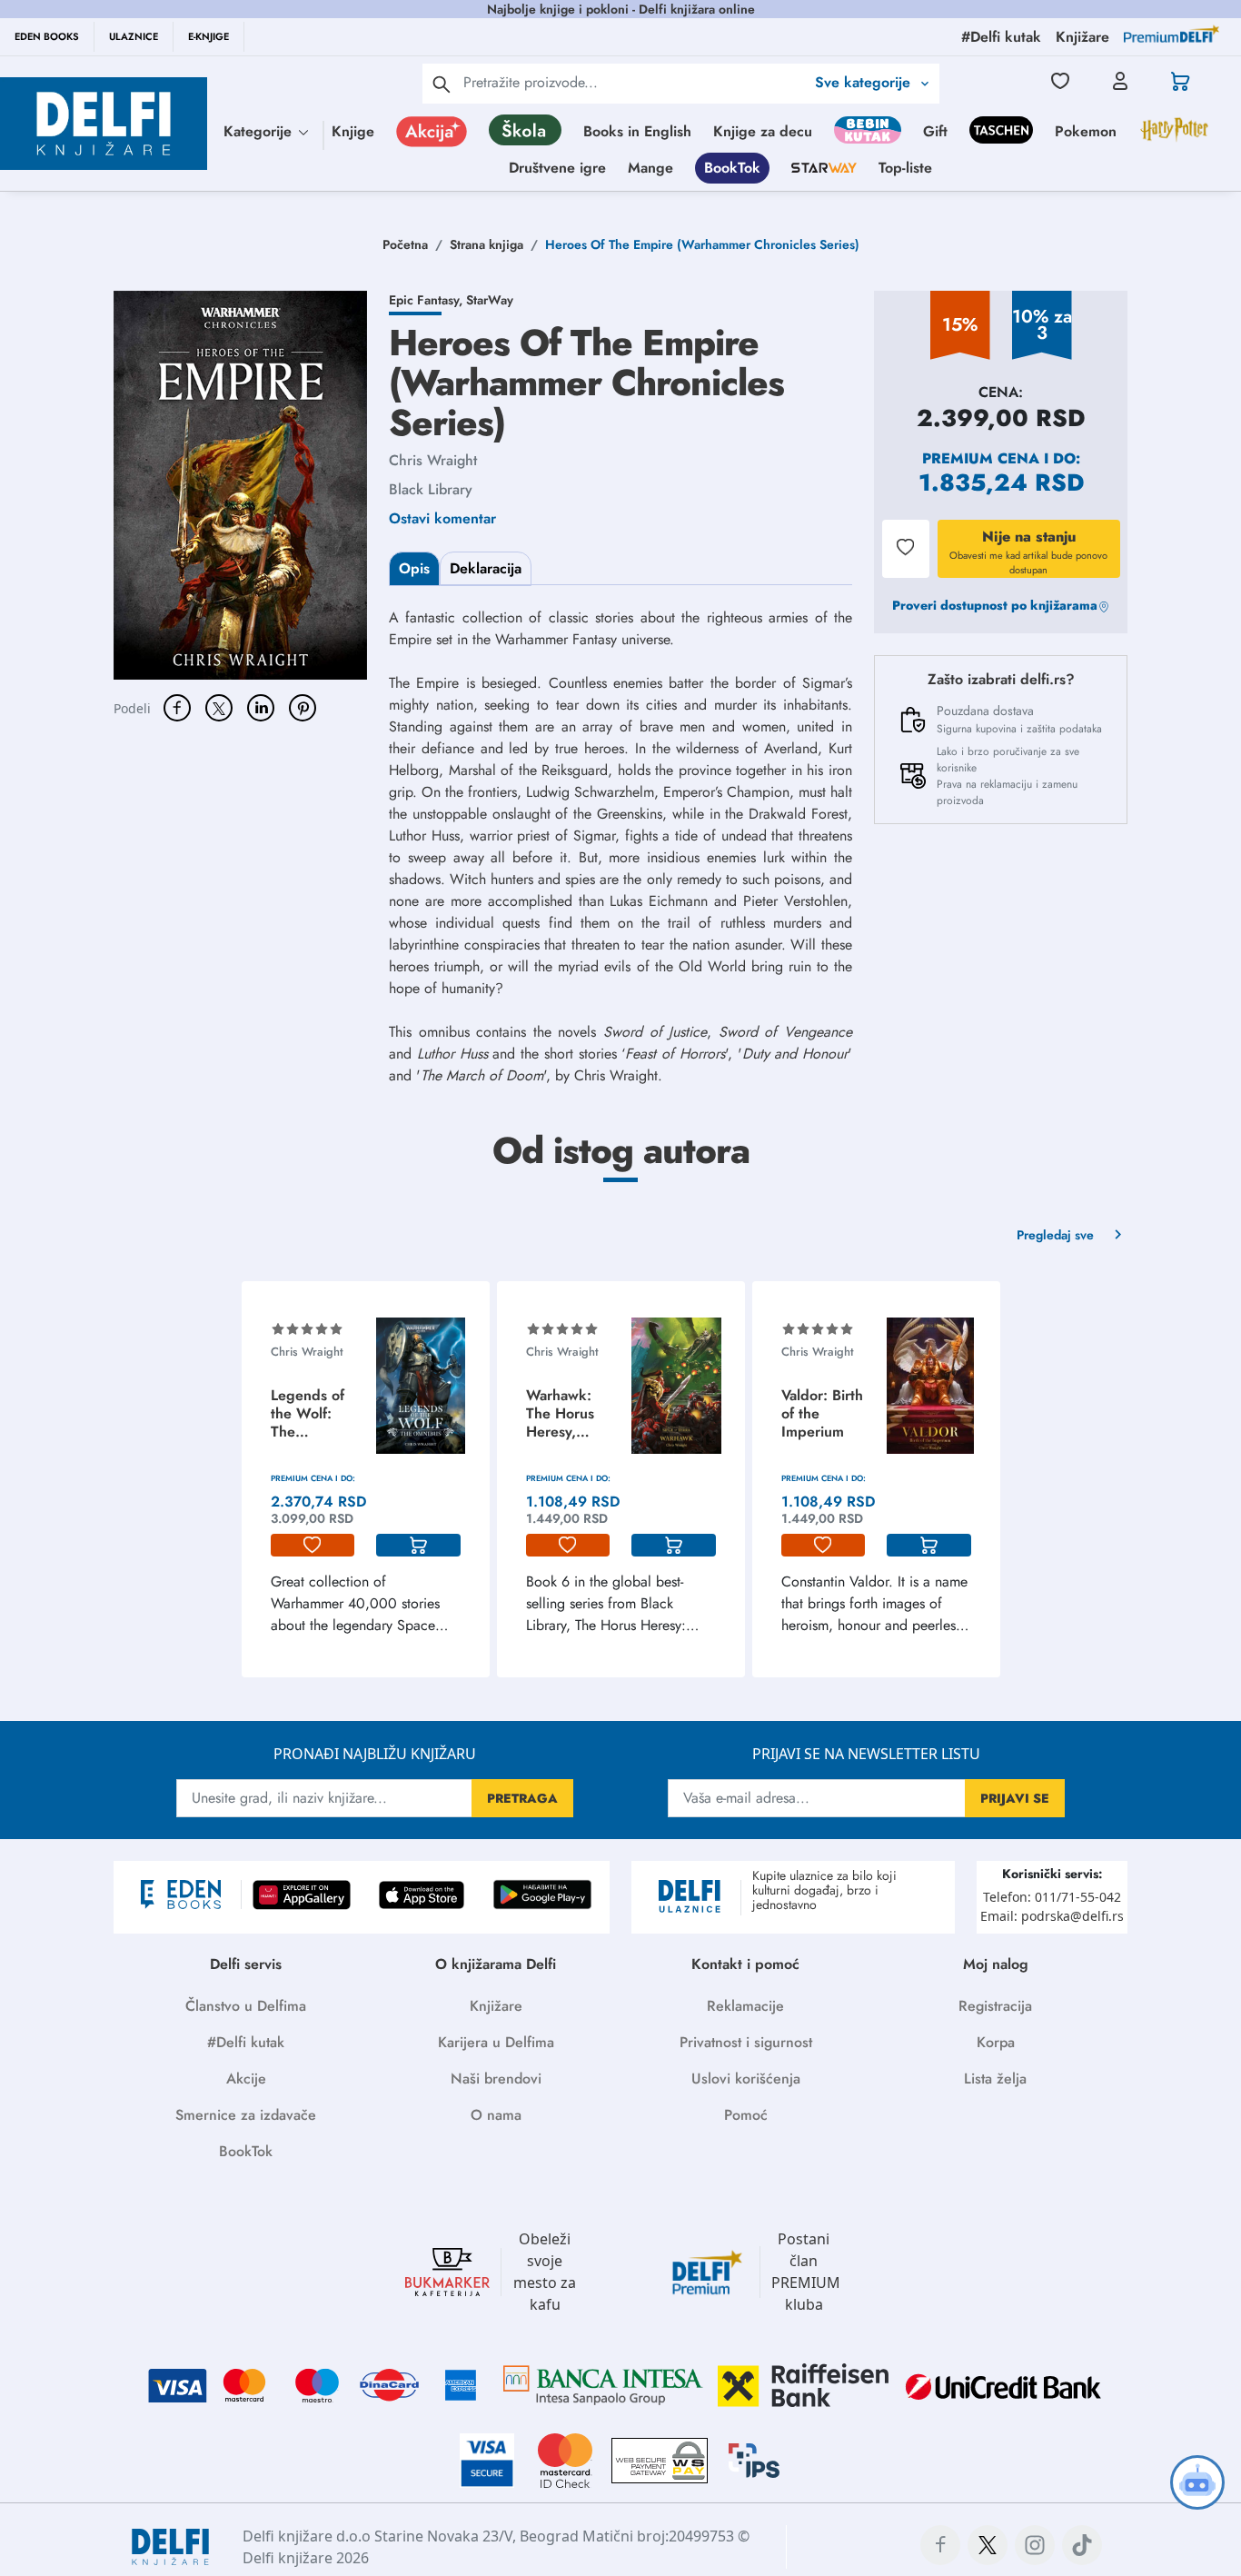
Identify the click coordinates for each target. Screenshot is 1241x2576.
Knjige (353, 131)
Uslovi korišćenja (746, 2079)
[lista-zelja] (313, 1546)
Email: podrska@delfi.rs (1052, 1916)
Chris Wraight (433, 460)
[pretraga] (442, 84)
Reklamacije (745, 2006)
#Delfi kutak (246, 2042)
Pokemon (1086, 131)
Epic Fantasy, (427, 300)
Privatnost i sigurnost (746, 2042)
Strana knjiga (486, 244)
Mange (650, 168)
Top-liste (905, 168)
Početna (405, 244)
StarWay (490, 300)
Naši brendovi (496, 2079)
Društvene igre (557, 168)
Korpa (996, 2042)
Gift (935, 131)
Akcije (246, 2079)
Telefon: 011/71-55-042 (1052, 1897)
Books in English (637, 131)
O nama (496, 2115)
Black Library (431, 489)
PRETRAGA (522, 1798)
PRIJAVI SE (1015, 1798)
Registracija (995, 2006)
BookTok (732, 168)
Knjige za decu (763, 131)
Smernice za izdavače (246, 2115)
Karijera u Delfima (496, 2042)
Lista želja (995, 2079)
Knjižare (496, 2006)
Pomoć (746, 2115)
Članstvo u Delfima (246, 2006)
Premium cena (981, 458)
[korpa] (418, 1546)
